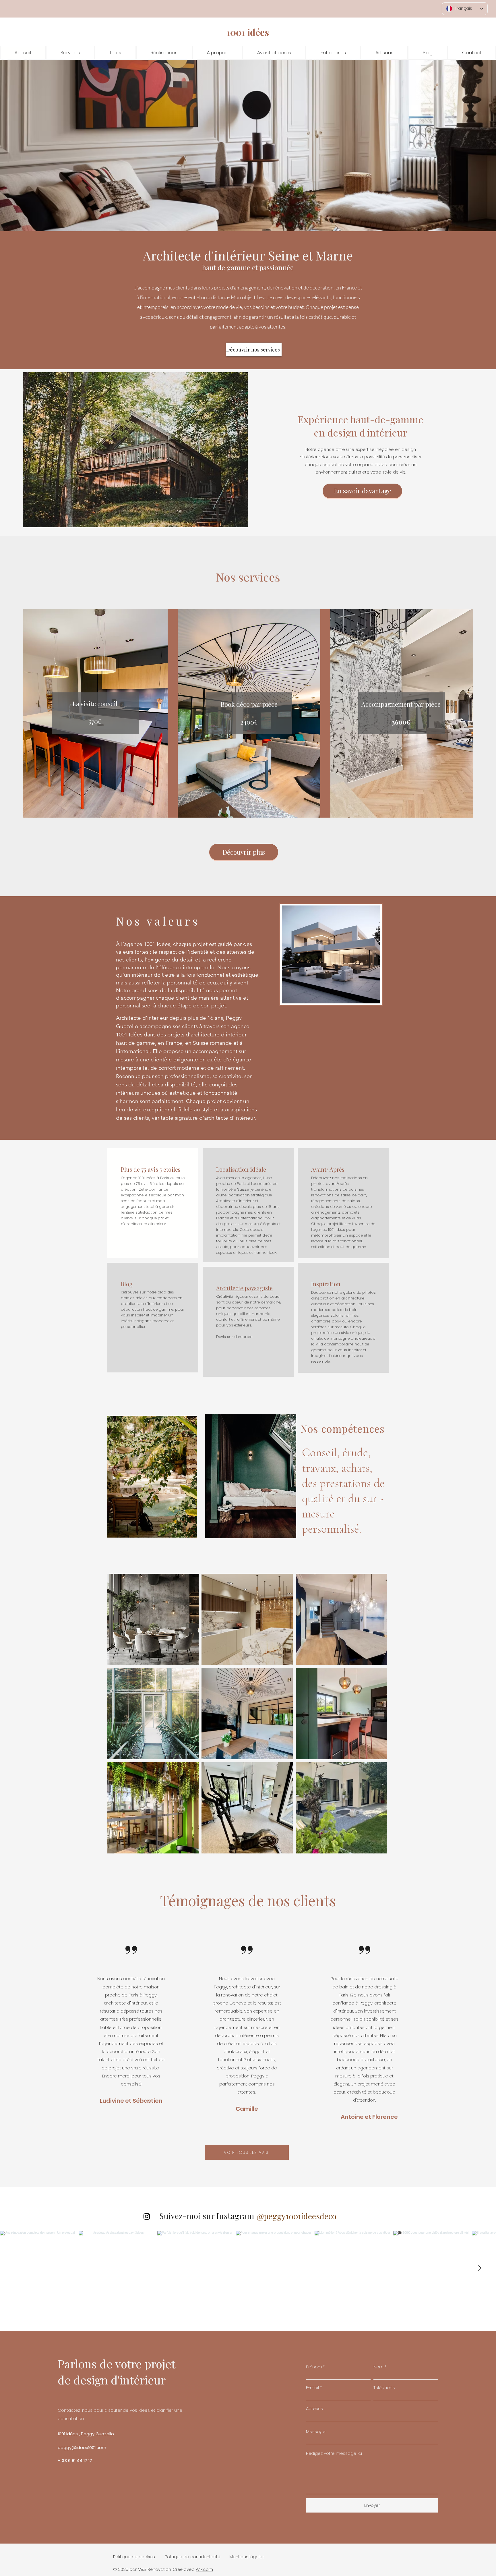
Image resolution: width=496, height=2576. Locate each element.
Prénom (314, 2367)
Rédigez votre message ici (334, 2453)
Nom (378, 2367)
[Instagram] (147, 2216)
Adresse (315, 2408)
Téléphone (384, 2387)
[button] (164, 53)
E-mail (312, 2387)
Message (316, 2431)
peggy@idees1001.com (82, 2447)
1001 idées (248, 32)
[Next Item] (480, 2268)
